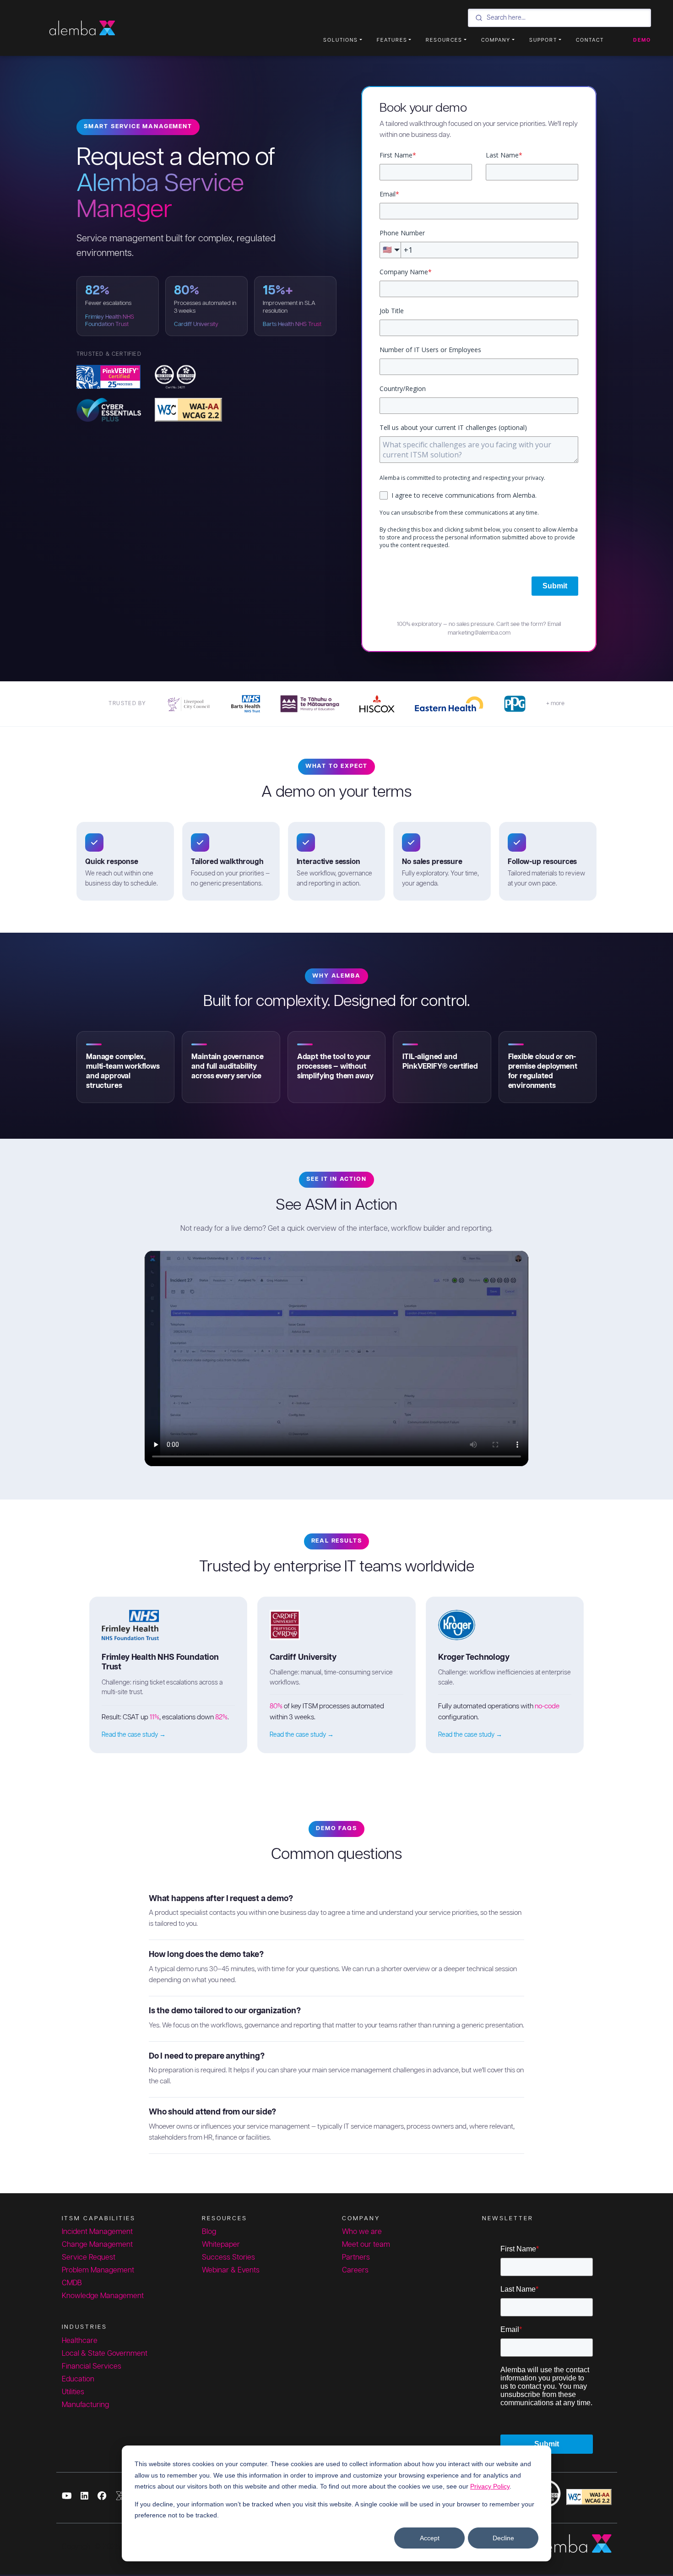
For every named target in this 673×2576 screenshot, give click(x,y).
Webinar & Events (231, 2270)
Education (78, 2379)
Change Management (97, 2245)
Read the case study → (134, 1735)
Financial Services (92, 2367)
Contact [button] (590, 40)
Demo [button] (642, 40)
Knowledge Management (103, 2296)
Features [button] (392, 40)
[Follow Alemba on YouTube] (67, 2497)
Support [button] (543, 40)
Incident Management (97, 2232)
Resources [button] (444, 40)
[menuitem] (335, 40)
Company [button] (496, 40)
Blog (209, 2232)
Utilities (73, 2392)
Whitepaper (221, 2245)
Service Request (89, 2258)
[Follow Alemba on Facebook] (102, 2497)
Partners (356, 2258)
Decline (503, 2538)
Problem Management (98, 2270)
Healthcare (80, 2341)
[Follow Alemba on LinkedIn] (84, 2497)
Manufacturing (85, 2405)
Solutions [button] (341, 40)
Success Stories (228, 2258)
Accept (430, 2538)
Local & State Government (105, 2354)
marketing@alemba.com (479, 633)
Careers (355, 2270)
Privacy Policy (490, 2486)
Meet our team (366, 2245)
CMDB (72, 2283)
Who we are (362, 2232)
